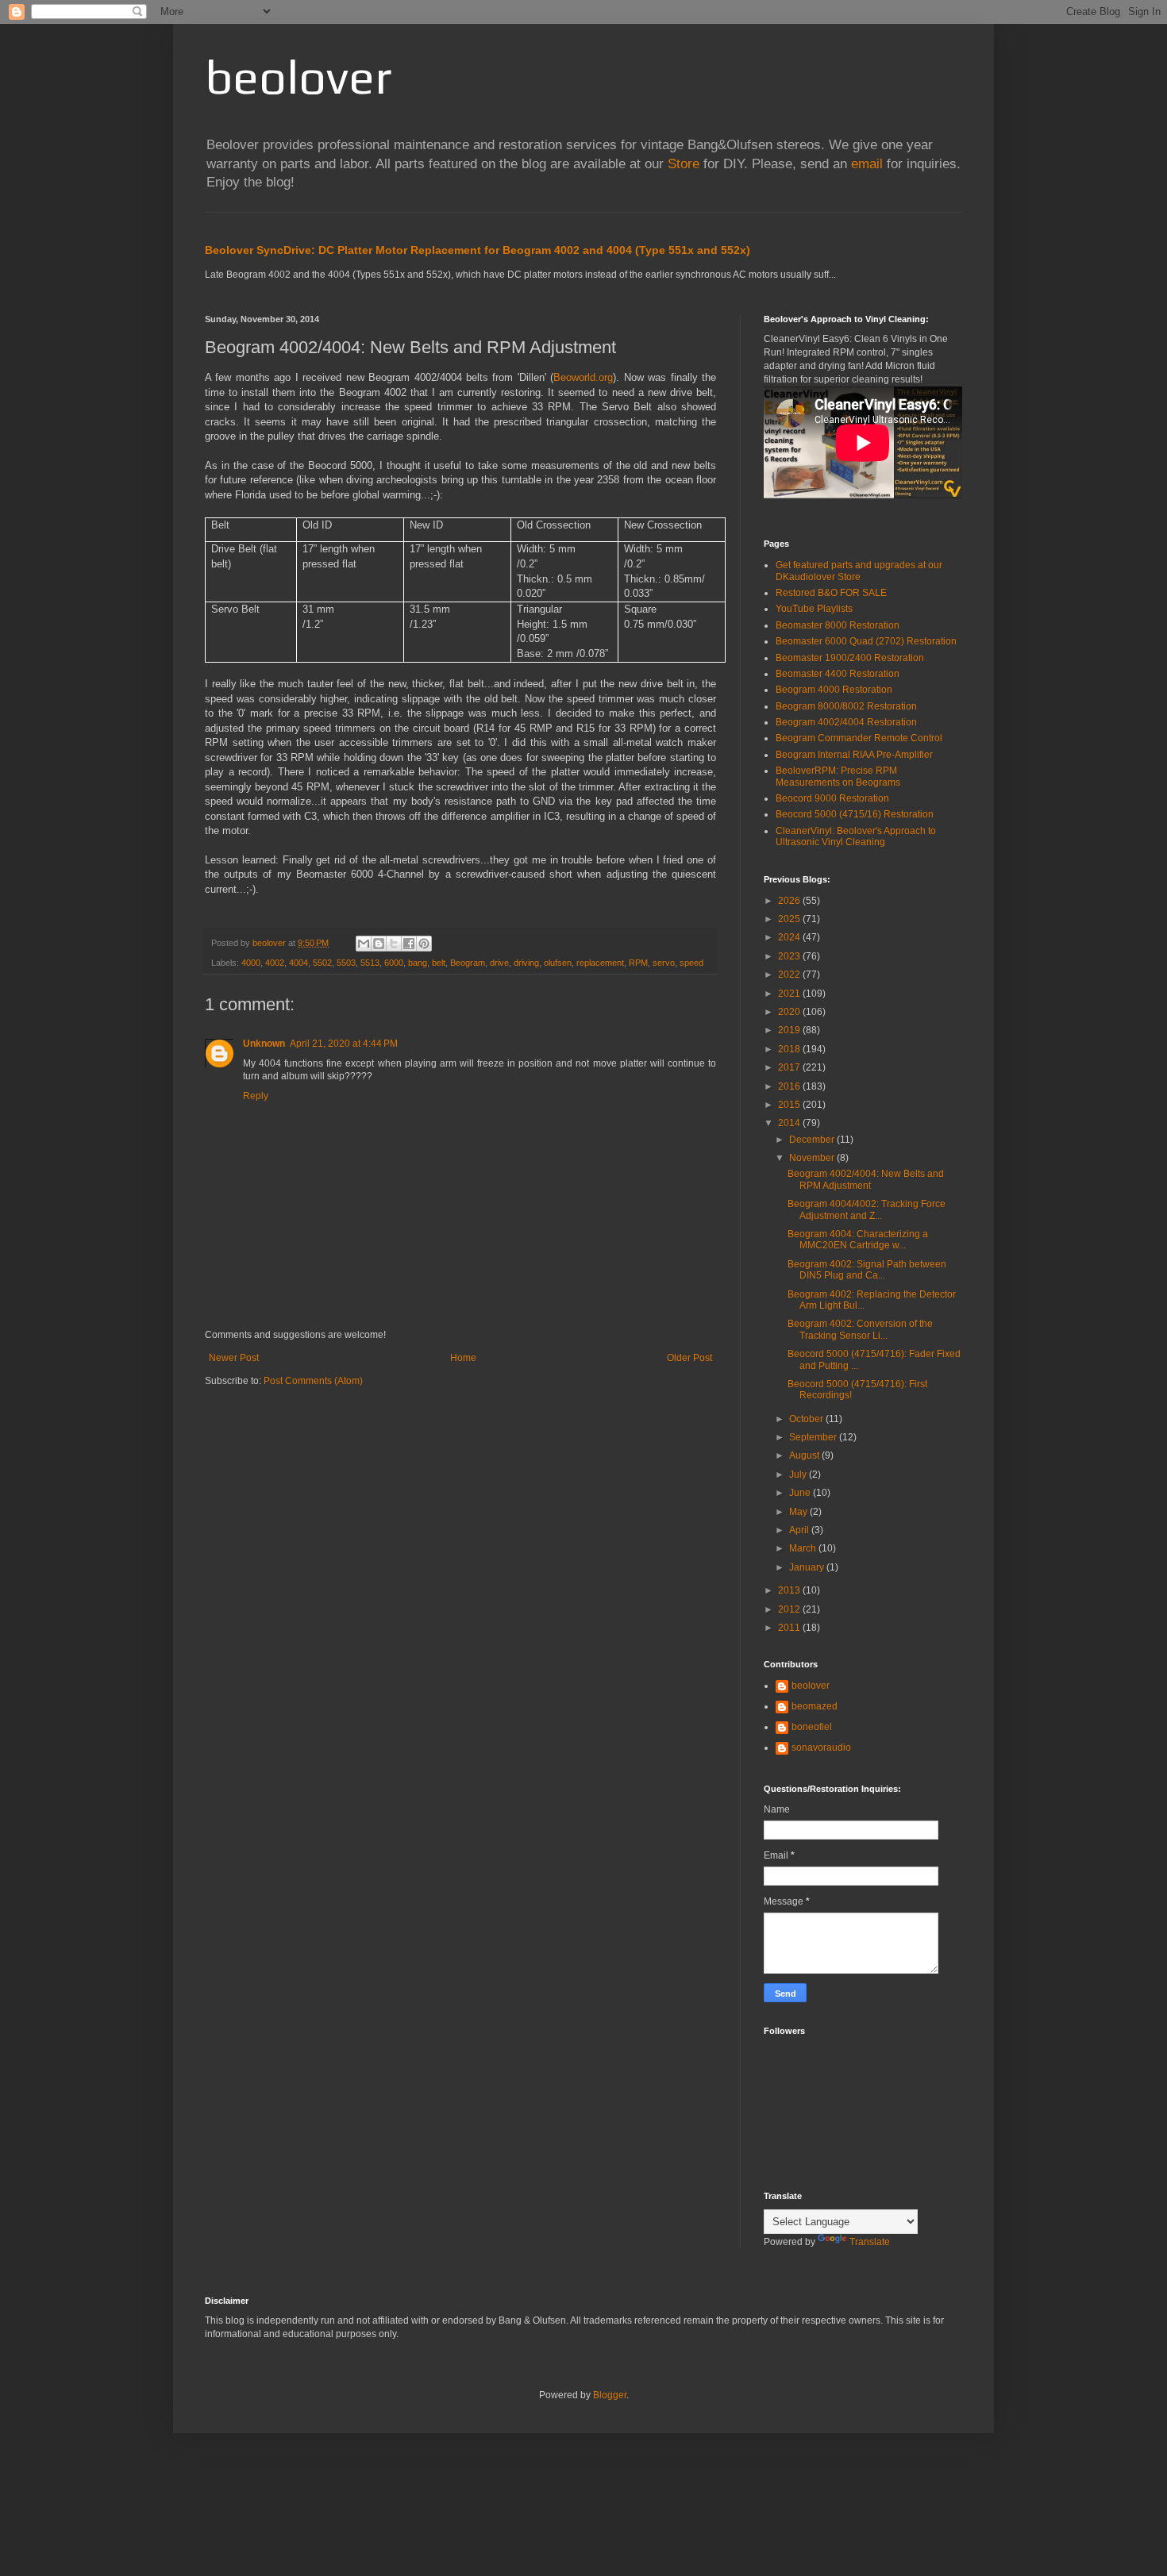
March (804, 1548)
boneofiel (812, 1727)
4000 (251, 963)
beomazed (815, 1706)
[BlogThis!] (379, 944)
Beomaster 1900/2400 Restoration (850, 658)
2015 (790, 1105)
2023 (790, 956)
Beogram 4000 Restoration (834, 690)
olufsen (558, 963)
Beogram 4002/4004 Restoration (846, 722)
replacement (600, 963)
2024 (790, 937)
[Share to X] (394, 944)
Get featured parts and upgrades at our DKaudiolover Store (859, 571)
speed (691, 963)
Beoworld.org (583, 377)
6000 (394, 963)
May (799, 1512)
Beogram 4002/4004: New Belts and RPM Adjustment (866, 1179)
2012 (790, 1609)
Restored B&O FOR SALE (831, 593)
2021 (790, 994)
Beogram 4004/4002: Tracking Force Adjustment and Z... (867, 1209)
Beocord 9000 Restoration (832, 798)
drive (499, 963)
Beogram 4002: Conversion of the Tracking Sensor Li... (860, 1329)
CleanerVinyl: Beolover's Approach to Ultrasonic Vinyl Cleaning (856, 836)
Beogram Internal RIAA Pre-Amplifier (854, 755)
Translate (870, 2242)
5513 (370, 963)
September (814, 1437)
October (807, 1419)
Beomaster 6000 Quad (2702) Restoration (866, 641)
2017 (790, 1067)
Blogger (610, 2395)
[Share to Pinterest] (424, 944)
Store (684, 164)
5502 (322, 963)
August (805, 1455)
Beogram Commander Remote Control (859, 738)
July (799, 1474)
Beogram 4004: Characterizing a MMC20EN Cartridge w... (858, 1240)
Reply (256, 1096)
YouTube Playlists (814, 609)
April (800, 1530)
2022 (790, 975)
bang (418, 963)
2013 (790, 1590)
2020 (790, 1012)
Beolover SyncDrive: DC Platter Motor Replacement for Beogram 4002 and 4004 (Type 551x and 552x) (478, 250)
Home (463, 1358)
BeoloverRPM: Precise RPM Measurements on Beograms (838, 776)
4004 (298, 963)
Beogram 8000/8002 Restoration (846, 706)
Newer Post (234, 1358)
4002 (275, 963)
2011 (790, 1628)
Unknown (264, 1044)
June (801, 1493)
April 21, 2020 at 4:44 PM (344, 1044)
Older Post (689, 1358)
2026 (790, 901)
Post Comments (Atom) (313, 1381)
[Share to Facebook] (409, 944)
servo (664, 963)
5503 (346, 963)
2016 (790, 1086)
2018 (790, 1049)
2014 (790, 1123)
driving (526, 963)
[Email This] (364, 944)
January (808, 1567)
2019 (790, 1030)
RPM (638, 963)
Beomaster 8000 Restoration (838, 625)
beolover (298, 77)
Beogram (468, 963)
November (813, 1158)
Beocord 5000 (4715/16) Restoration (855, 814)
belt (439, 963)
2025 (790, 919)
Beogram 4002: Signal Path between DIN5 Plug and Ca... (867, 1270)
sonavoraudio (821, 1747)
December (813, 1140)
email (867, 164)
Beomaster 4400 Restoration (838, 674)
